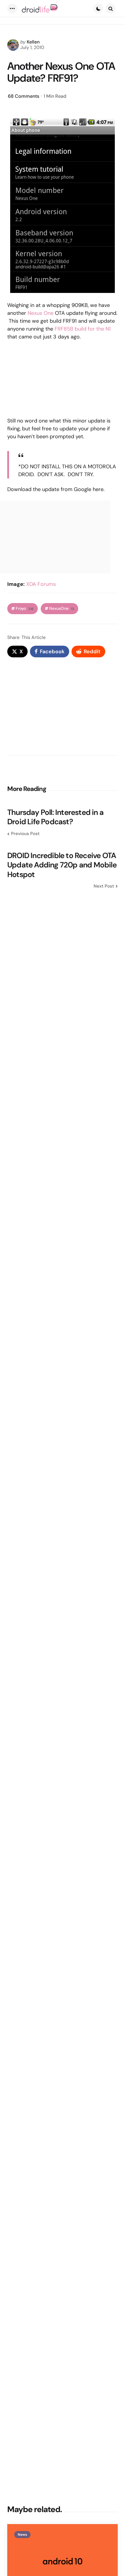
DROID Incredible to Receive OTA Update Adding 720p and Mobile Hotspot (62, 865)
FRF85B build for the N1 (83, 329)
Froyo (25, 608)
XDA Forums (41, 584)
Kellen (33, 42)
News (22, 2535)
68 (24, 96)
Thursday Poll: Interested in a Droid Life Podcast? (55, 817)
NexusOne (62, 608)
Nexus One (41, 313)
